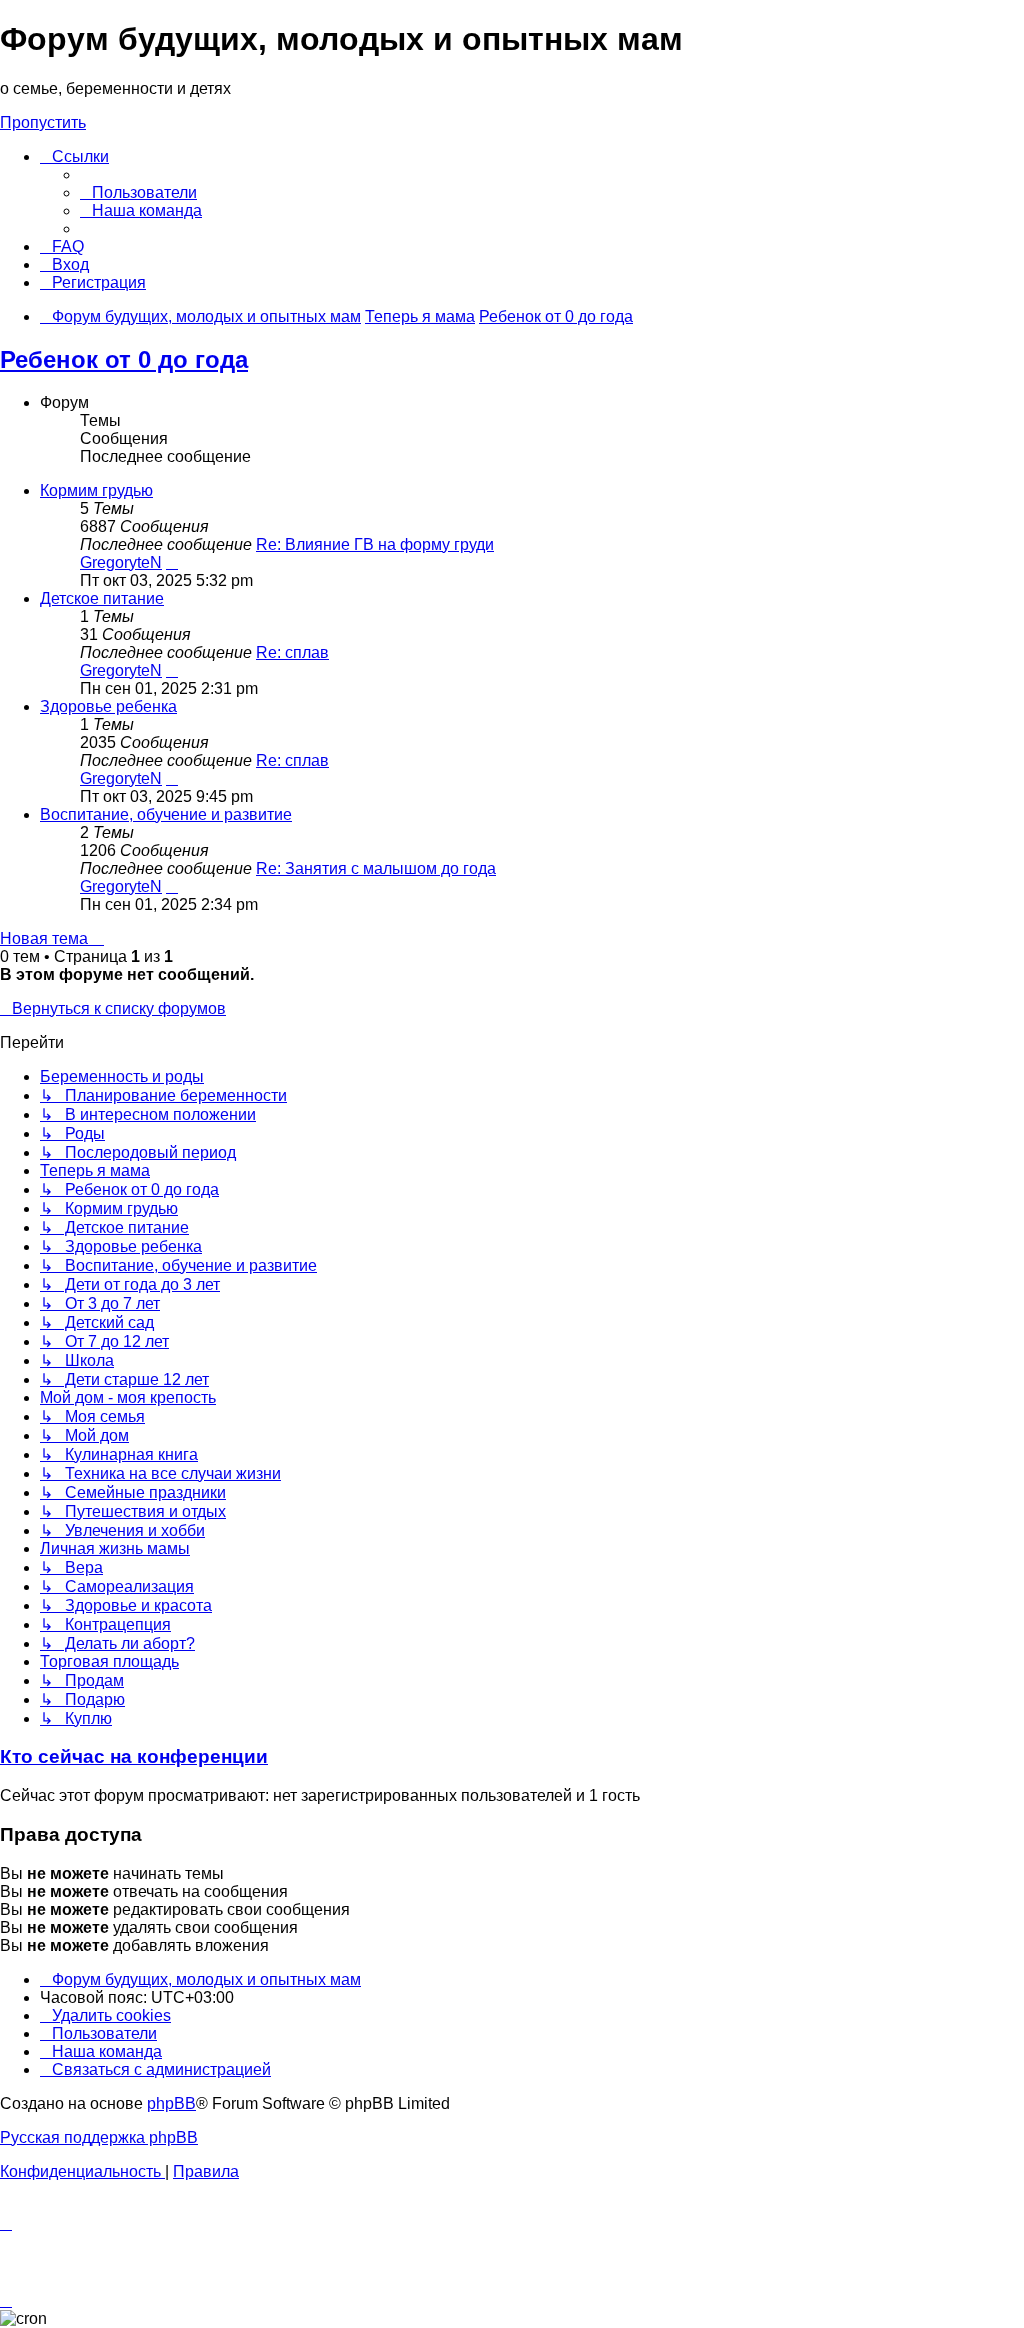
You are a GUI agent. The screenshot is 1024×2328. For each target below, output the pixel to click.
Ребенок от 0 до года (124, 359)
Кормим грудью (96, 490)
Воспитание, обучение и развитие (166, 814)
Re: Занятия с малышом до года (376, 868)
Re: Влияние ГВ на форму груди (375, 544)
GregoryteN (121, 562)
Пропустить (43, 122)
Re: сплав (292, 652)
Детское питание (102, 598)
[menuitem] (138, 192)
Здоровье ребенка (108, 706)
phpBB (171, 2103)
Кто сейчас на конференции (134, 1756)
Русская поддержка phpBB (99, 2137)
